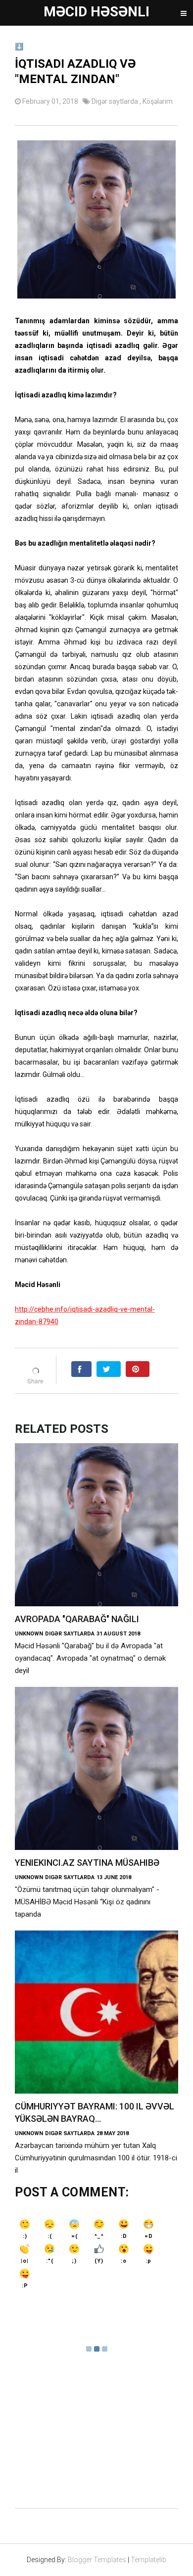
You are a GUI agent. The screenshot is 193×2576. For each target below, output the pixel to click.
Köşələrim (158, 101)
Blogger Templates (97, 2560)
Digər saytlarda (116, 101)
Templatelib (148, 2560)
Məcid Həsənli (96, 12)
